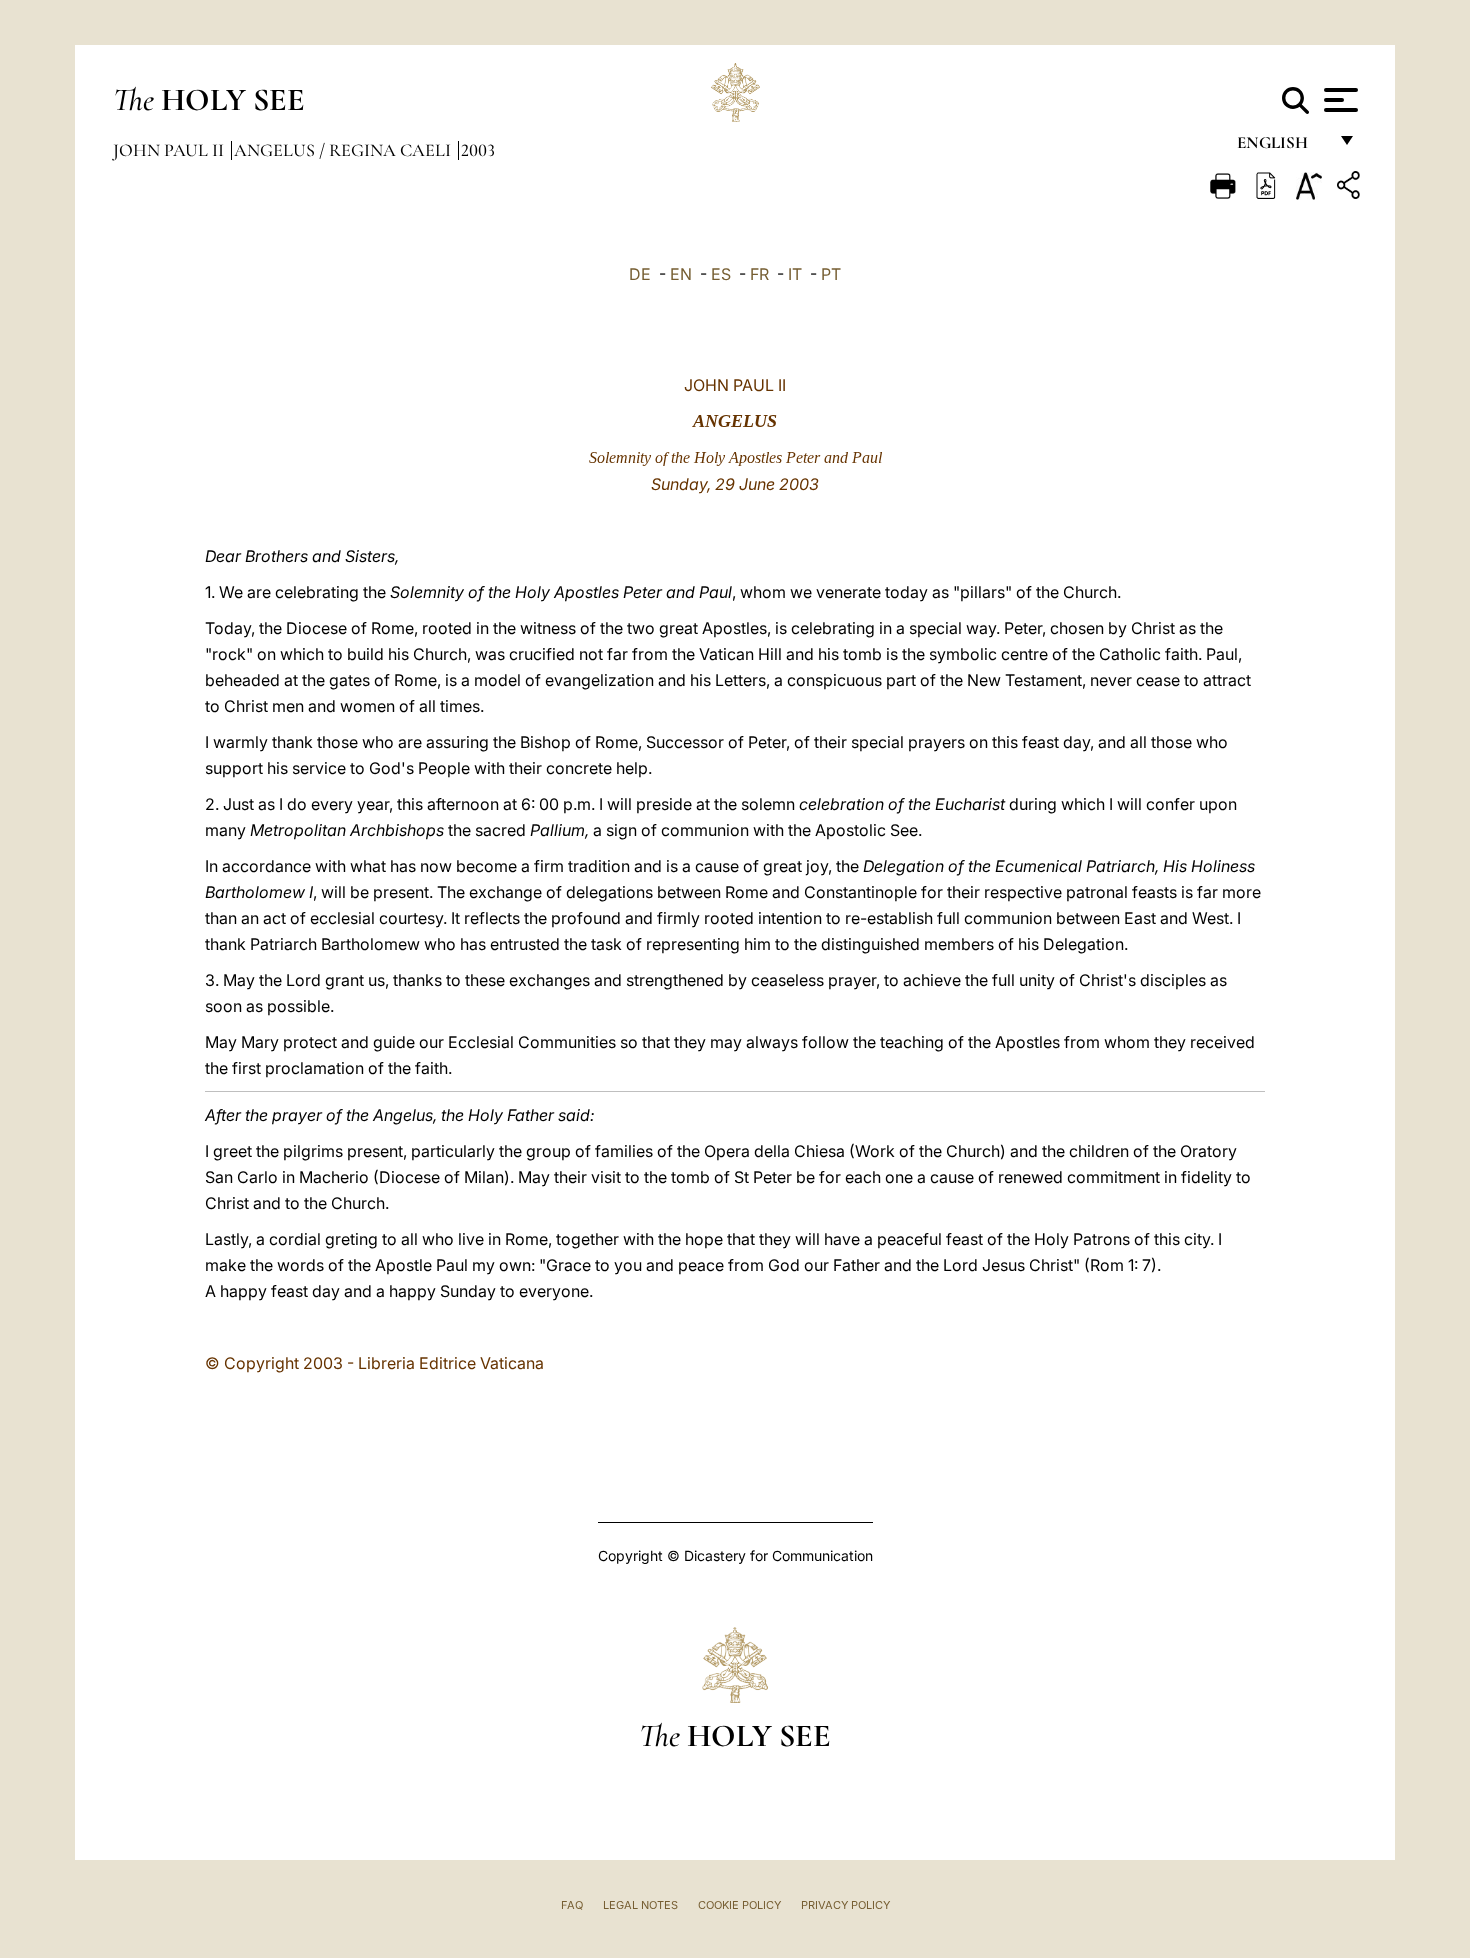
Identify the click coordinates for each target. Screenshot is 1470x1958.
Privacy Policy (845, 1905)
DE (640, 274)
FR (759, 274)
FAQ (572, 1905)
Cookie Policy (739, 1905)
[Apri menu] (1338, 100)
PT (831, 274)
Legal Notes (640, 1905)
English (1281, 147)
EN (681, 274)
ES (721, 274)
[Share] (1351, 188)
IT (795, 274)
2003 (478, 150)
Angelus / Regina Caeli (344, 150)
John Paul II (170, 150)
